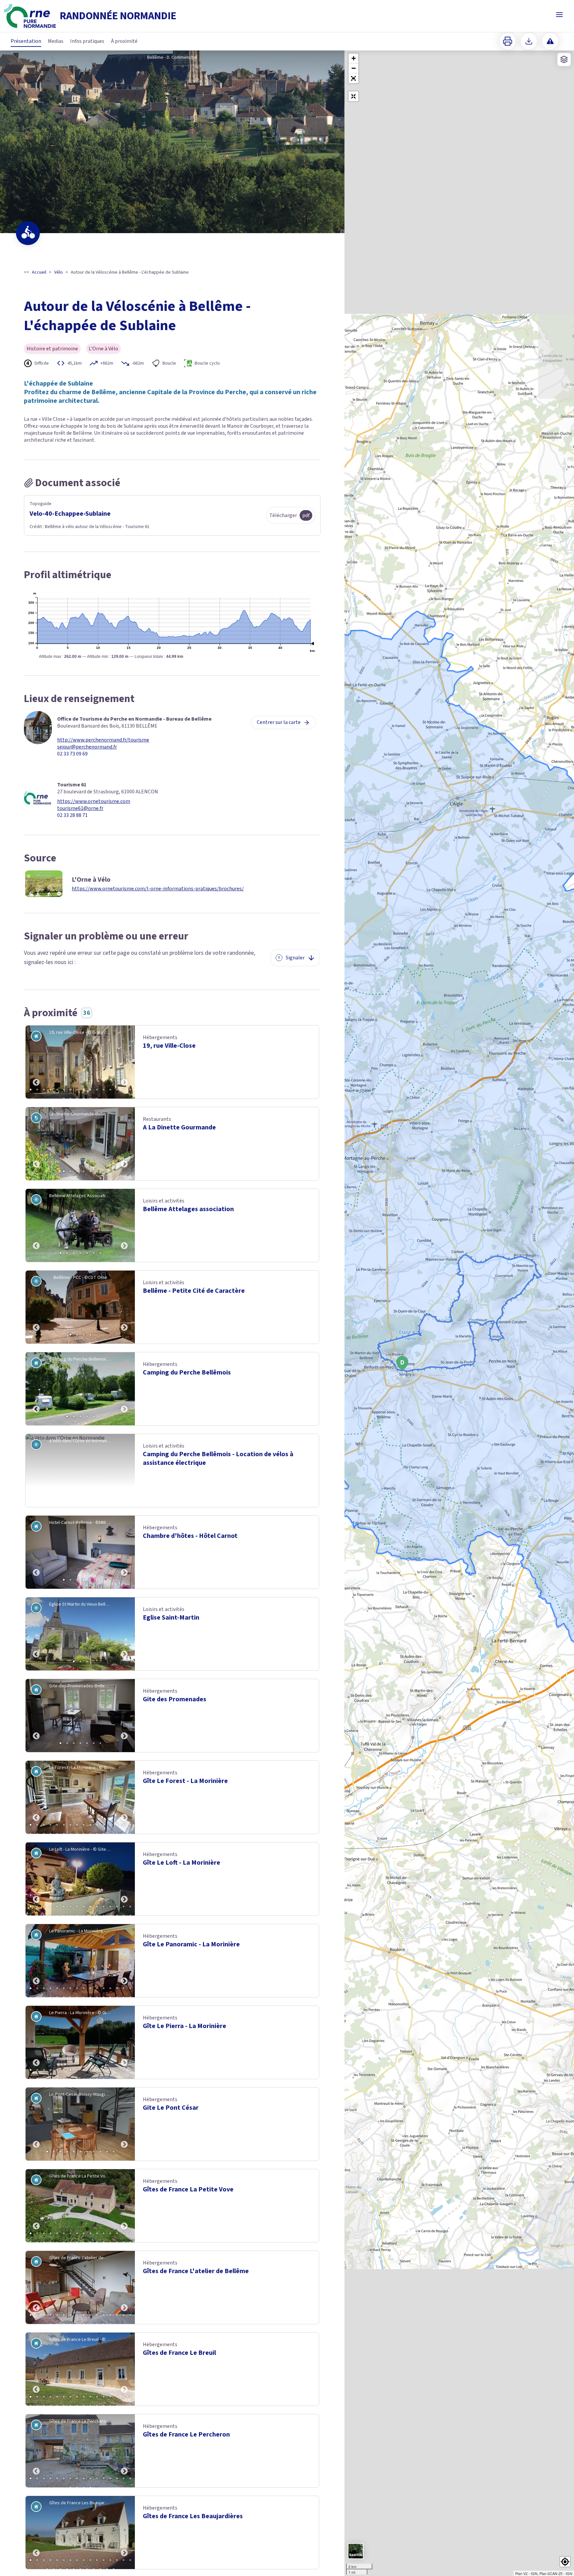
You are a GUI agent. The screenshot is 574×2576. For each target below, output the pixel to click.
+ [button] (354, 58)
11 (97, 1090)
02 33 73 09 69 (72, 754)
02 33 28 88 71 (72, 815)
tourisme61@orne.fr (80, 808)
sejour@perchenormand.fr (87, 747)
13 (110, 1090)
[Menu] (559, 15)
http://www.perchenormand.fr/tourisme (103, 740)
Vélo (58, 272)
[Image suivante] (124, 1062)
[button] (353, 78)
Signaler (295, 958)
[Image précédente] (36, 1062)
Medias (56, 41)
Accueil (39, 272)
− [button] (354, 68)
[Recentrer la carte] (353, 96)
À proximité (124, 41)
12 (104, 1090)
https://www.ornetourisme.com (94, 801)
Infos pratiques (87, 41)
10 (90, 1090)
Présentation (26, 41)
